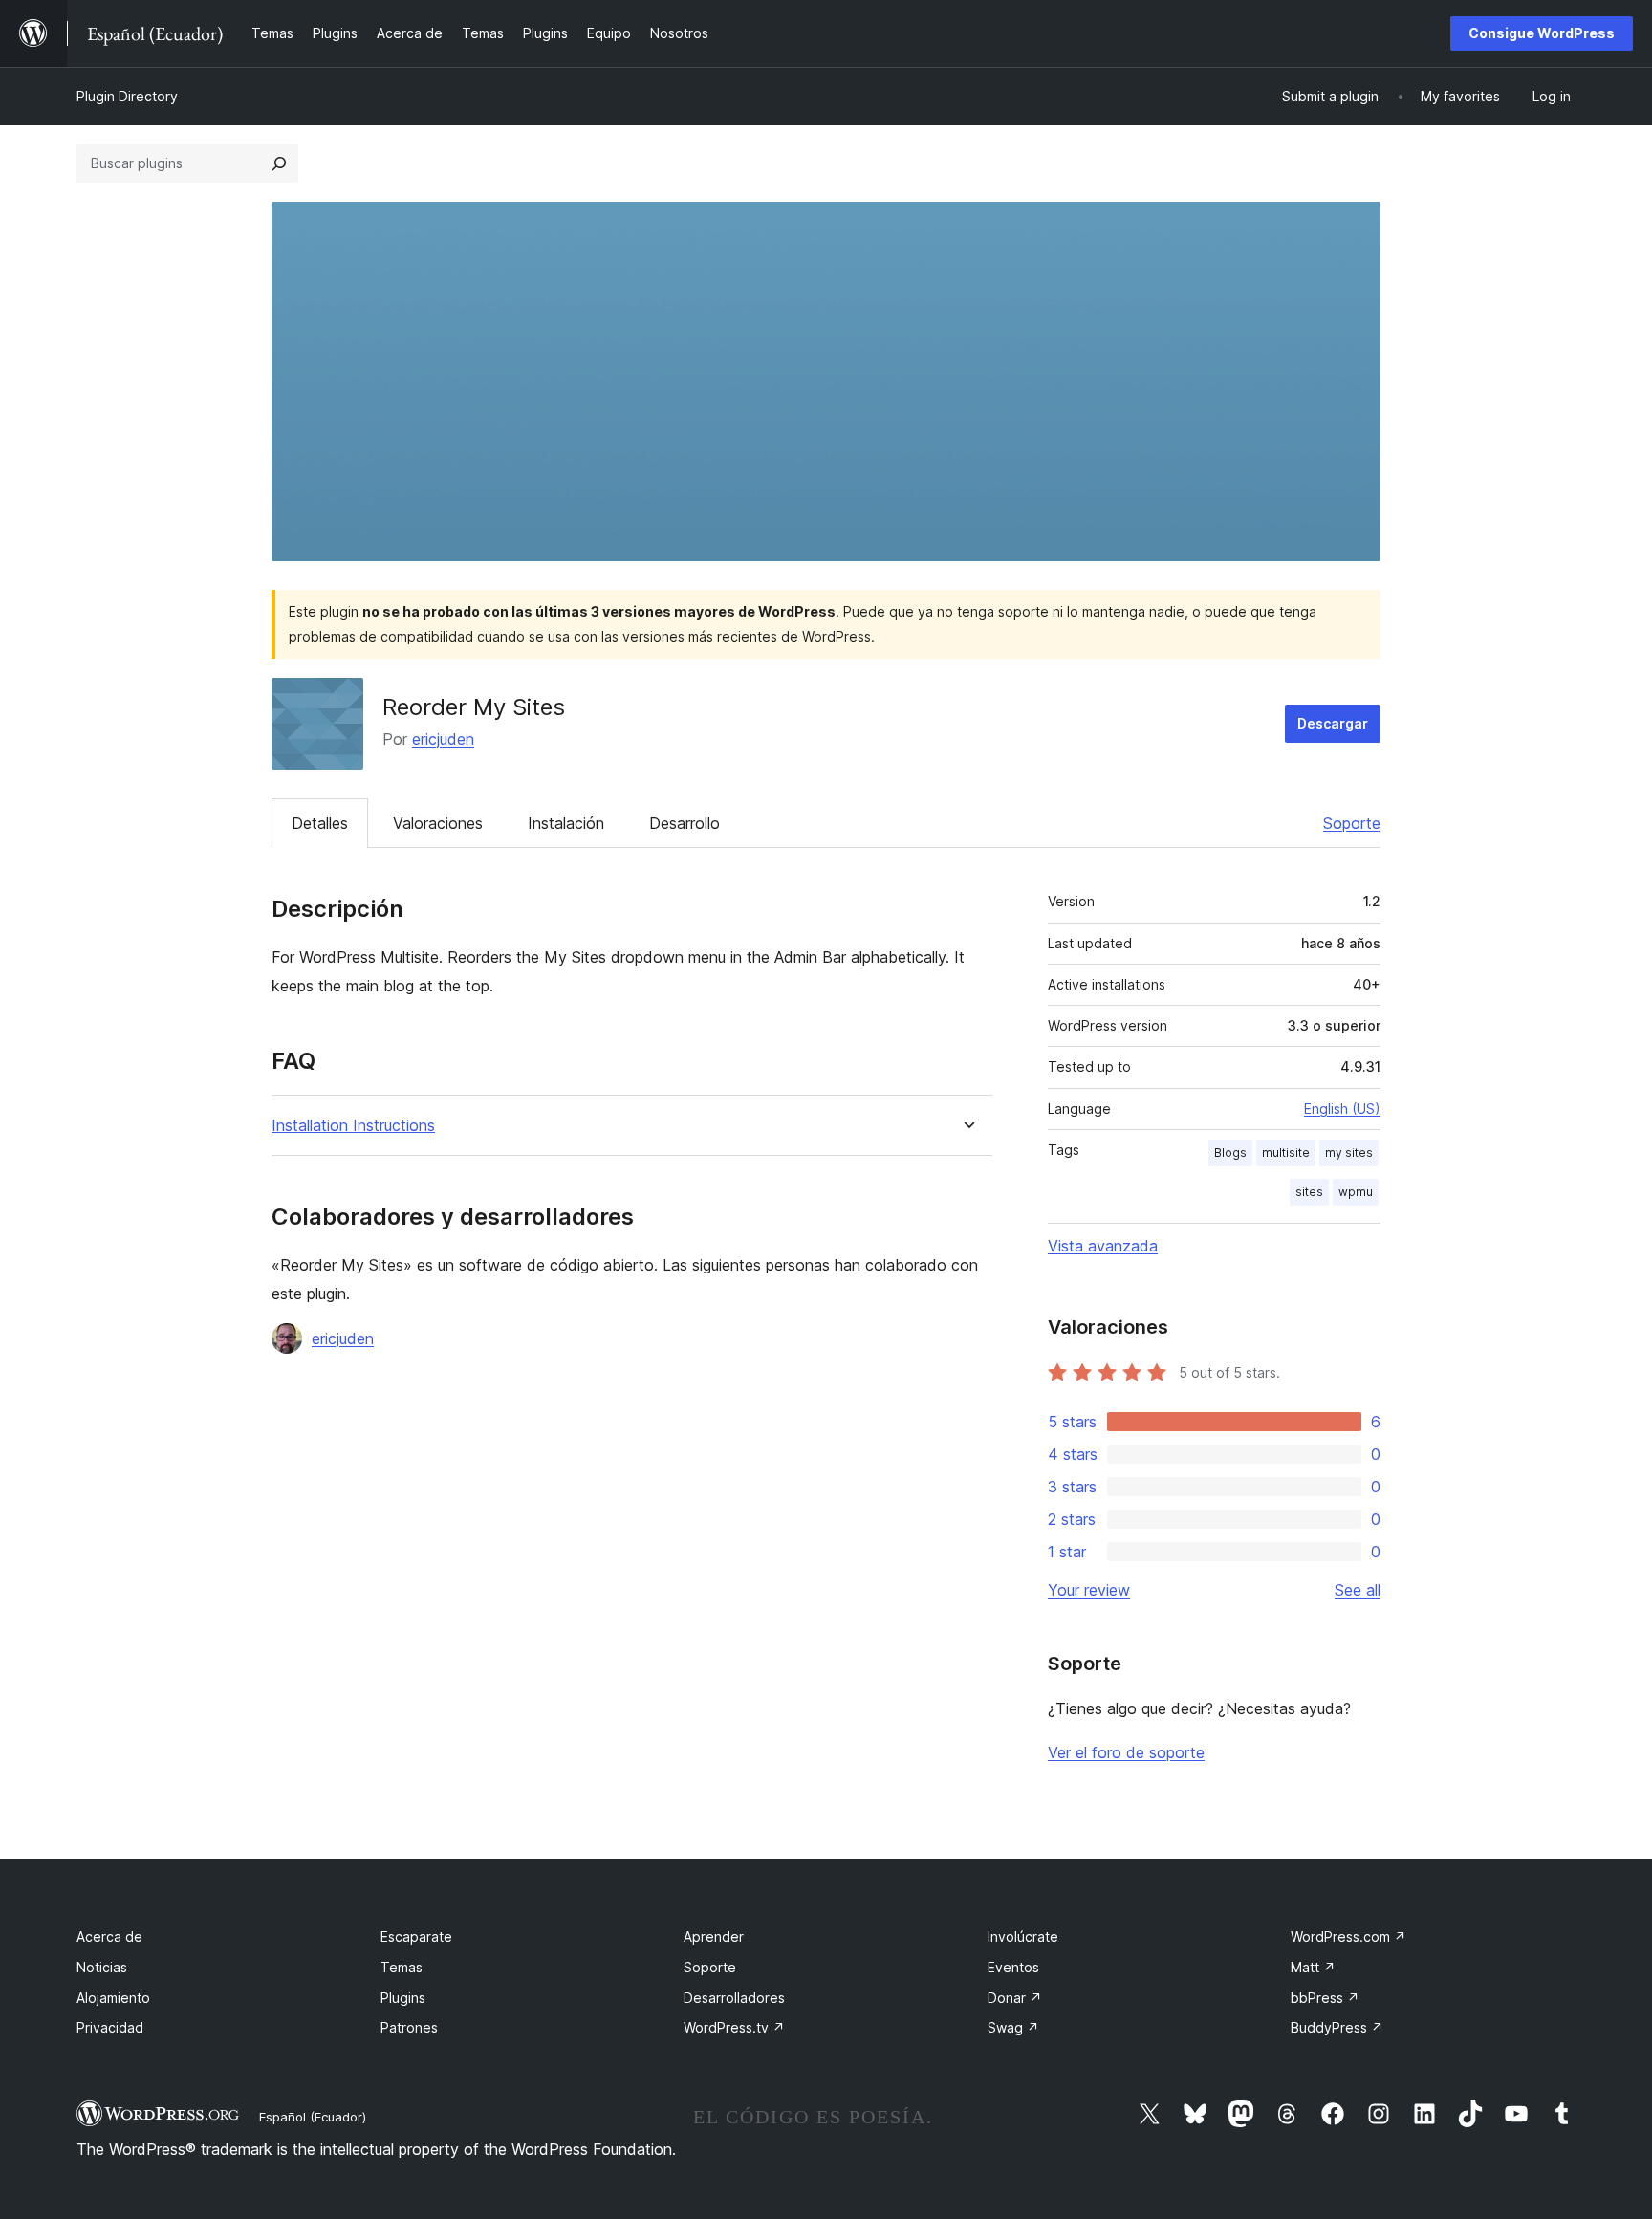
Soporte (1352, 823)
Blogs (1230, 1153)
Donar (1015, 1998)
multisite (1286, 1153)
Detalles (320, 823)
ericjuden (443, 739)
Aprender (714, 1936)
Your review (1089, 1590)
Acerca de (109, 1936)
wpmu (1356, 1192)
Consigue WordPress (1542, 33)
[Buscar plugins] (279, 163)
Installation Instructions (353, 1126)
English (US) (1342, 1109)
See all (1358, 1590)
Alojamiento (113, 1998)
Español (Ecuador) (313, 2117)
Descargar (1333, 723)
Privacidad (110, 2027)
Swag (1013, 2027)
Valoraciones (438, 823)
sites (1309, 1192)
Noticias (102, 1967)
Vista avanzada (1103, 1246)
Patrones (409, 2027)
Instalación (566, 823)
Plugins (403, 1998)
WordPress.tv (734, 2027)
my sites (1349, 1153)
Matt (1313, 1967)
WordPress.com (1348, 1936)
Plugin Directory (127, 96)
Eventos (1013, 1967)
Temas (402, 1967)
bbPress (1325, 1998)
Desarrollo (685, 823)
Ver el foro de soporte (1126, 1752)
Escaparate (416, 1936)
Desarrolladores (734, 1998)
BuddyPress (1337, 2027)
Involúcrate (1023, 1936)
